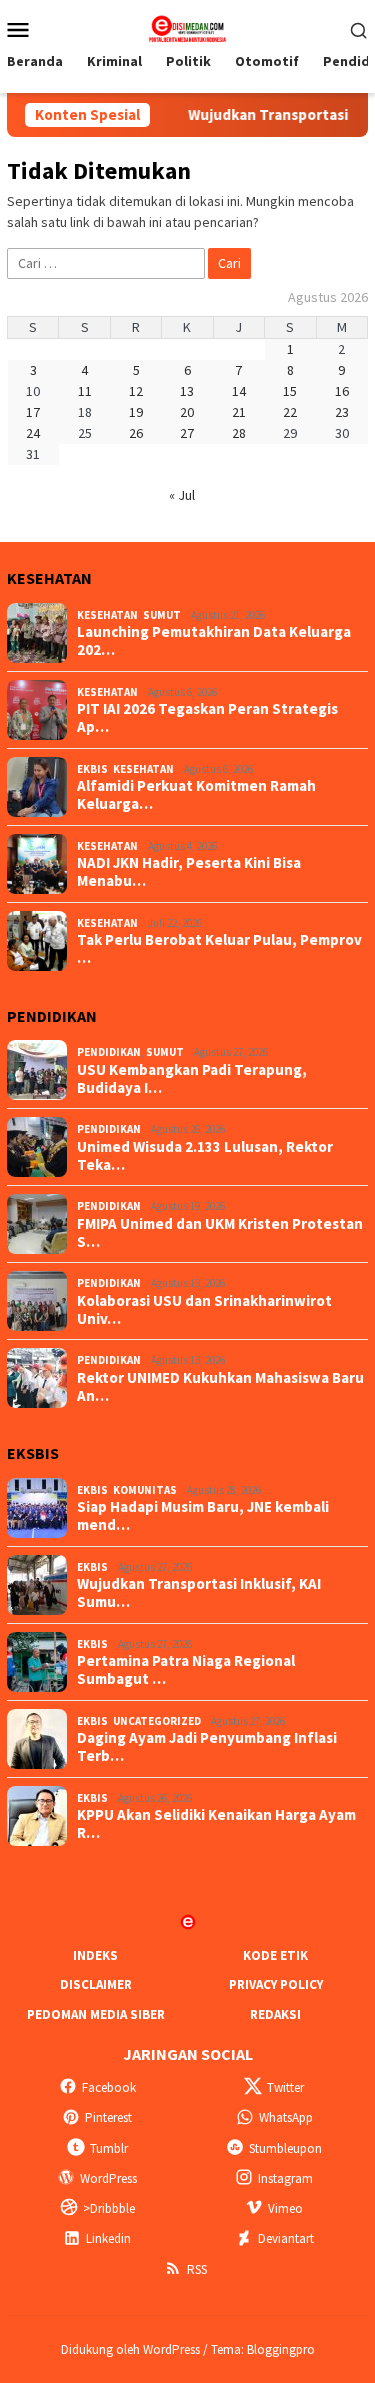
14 (239, 391)
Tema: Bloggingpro (263, 2349)
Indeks (95, 1955)
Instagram (285, 2178)
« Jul (182, 495)
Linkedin (108, 2238)
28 (239, 433)
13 (187, 391)
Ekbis (92, 769)
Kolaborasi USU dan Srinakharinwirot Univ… (204, 1310)
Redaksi (275, 2014)
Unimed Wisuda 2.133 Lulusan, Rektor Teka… (205, 1156)
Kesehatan (107, 615)
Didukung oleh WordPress (130, 2349)
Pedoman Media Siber (96, 2014)
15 (290, 391)
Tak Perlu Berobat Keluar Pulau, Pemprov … (219, 949)
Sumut (162, 615)
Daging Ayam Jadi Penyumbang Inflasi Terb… (207, 1747)
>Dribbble (109, 2208)
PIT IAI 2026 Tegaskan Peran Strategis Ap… (207, 718)
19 (136, 412)
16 (342, 391)
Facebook (109, 2087)
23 (342, 412)
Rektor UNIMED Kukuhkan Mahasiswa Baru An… (220, 1387)
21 (239, 412)
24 (33, 433)
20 (187, 412)
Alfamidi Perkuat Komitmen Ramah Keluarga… (196, 795)
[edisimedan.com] (187, 27)
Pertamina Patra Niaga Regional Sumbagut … (186, 1670)
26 (136, 433)
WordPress (108, 2178)
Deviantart (286, 2238)
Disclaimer (96, 1984)
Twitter (285, 2087)
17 (33, 412)
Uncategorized (157, 1721)
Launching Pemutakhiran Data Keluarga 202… (214, 641)
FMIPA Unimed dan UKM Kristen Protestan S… (220, 1233)
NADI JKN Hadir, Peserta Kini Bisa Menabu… (189, 872)
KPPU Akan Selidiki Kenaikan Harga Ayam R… (216, 1824)
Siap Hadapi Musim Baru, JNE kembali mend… (203, 1516)
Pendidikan (109, 1052)
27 (187, 433)
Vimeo (285, 2208)
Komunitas (145, 1490)
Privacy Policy (276, 1984)
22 (290, 412)
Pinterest (108, 2117)
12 (136, 391)
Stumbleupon (285, 2148)
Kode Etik (275, 1955)
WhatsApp (286, 2117)
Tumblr (109, 2148)
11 (85, 391)
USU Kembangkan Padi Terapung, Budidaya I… (192, 1079)
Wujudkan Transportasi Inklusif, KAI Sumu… (199, 1593)
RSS (197, 2269)
